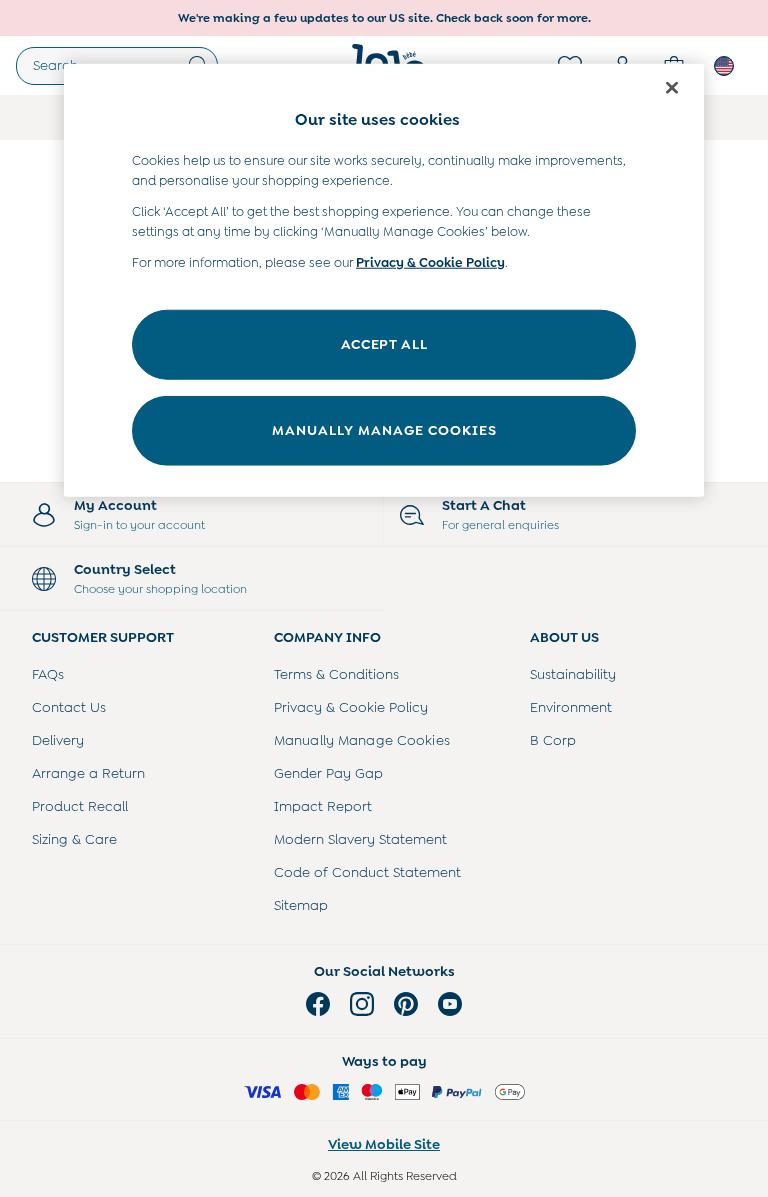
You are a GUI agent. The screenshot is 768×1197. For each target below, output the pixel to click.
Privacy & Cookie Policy (351, 707)
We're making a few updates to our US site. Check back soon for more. (384, 18)
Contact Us (69, 707)
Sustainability (573, 674)
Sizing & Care (74, 839)
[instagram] (362, 1004)
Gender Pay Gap (328, 773)
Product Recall (80, 806)
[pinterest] (406, 1004)
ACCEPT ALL (384, 344)
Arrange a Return (88, 773)
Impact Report (323, 806)
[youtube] (450, 1004)
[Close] (672, 87)
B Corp (553, 740)
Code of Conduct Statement (367, 872)
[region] (384, 279)
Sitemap (301, 905)
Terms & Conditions (336, 674)
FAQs (48, 674)
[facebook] (318, 1004)
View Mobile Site (384, 1144)
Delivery (58, 740)
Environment (571, 707)
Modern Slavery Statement (360, 839)
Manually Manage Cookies (362, 740)
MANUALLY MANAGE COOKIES (384, 430)
